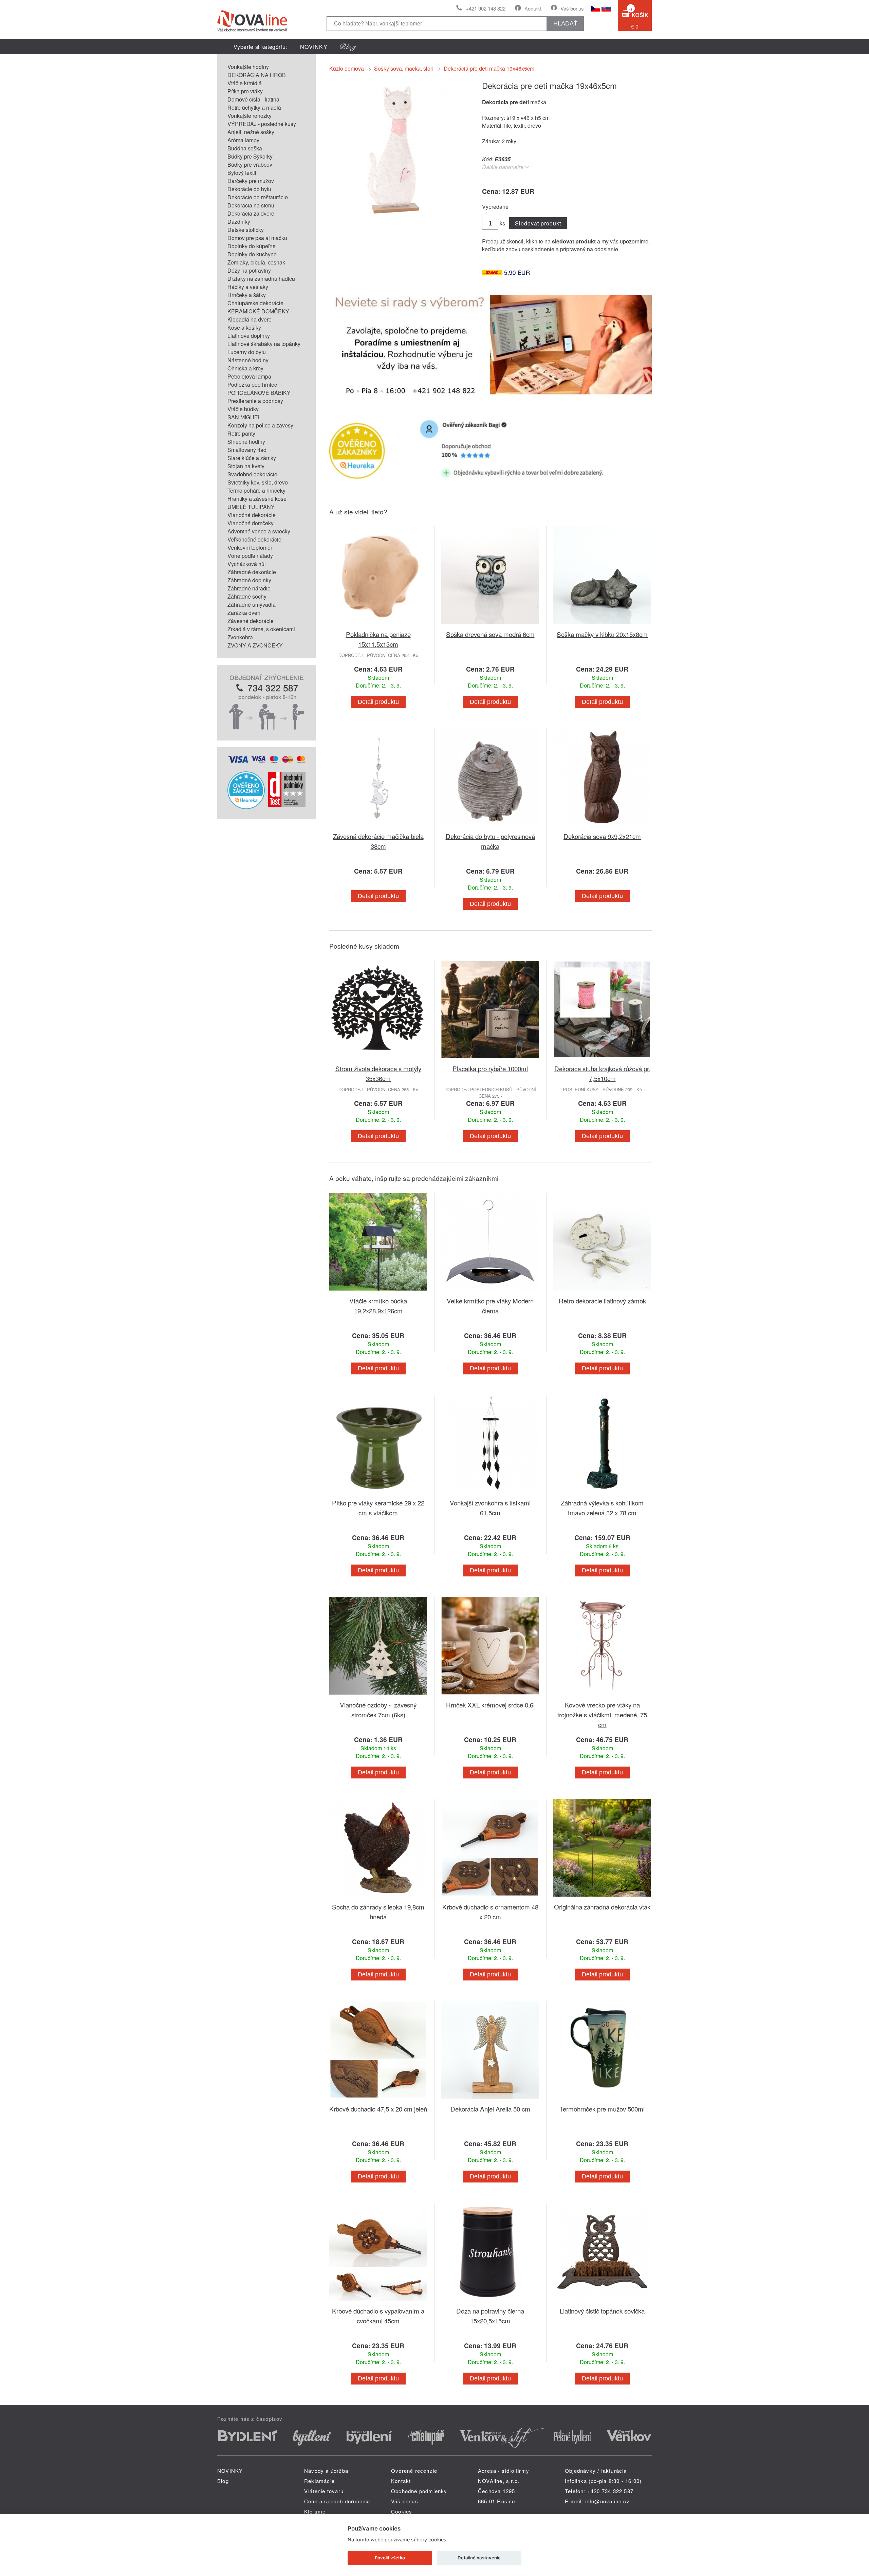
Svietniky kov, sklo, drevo (258, 482)
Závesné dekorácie (251, 621)
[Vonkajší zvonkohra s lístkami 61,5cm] (490, 1494)
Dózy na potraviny (249, 270)
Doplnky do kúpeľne (252, 246)
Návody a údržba (326, 2471)
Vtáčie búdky (243, 409)
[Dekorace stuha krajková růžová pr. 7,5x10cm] (602, 1059)
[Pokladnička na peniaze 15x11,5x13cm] (378, 625)
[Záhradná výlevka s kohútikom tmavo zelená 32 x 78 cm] (602, 1494)
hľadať (565, 23)
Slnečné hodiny (246, 442)
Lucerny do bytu (247, 352)
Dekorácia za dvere (251, 213)
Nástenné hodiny (248, 360)
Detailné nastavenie (479, 2558)
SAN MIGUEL (244, 417)
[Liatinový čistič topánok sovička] (602, 2302)
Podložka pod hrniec (252, 385)
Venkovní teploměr (250, 547)
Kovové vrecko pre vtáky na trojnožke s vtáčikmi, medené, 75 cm (602, 1714)
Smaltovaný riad (247, 450)
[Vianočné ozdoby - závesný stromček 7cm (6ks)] (378, 1696)
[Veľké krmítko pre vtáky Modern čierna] (490, 1292)
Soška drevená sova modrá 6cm (490, 634)
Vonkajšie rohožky (249, 116)
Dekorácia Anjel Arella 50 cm (490, 2109)
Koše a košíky (244, 327)
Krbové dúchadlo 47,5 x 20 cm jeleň (378, 2109)
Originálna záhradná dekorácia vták (602, 1907)
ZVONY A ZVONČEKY (255, 645)
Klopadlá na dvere (249, 319)
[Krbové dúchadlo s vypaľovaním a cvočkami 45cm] (378, 2302)
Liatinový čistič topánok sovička (602, 2311)
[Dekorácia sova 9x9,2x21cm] (602, 827)
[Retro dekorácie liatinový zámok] (602, 1292)
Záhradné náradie (249, 588)
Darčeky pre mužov (251, 181)
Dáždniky (239, 222)
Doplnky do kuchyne (252, 254)
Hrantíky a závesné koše (257, 499)
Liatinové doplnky (249, 336)
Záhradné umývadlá (252, 605)
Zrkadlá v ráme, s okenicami (261, 629)
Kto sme (315, 2511)
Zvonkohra (240, 637)
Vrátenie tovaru (324, 2491)
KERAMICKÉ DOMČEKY (258, 311)
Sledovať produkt (538, 223)
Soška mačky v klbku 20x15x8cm (602, 634)
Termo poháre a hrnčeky (256, 490)
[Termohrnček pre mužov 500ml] (602, 2100)
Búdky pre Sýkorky (250, 156)
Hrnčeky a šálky (247, 295)
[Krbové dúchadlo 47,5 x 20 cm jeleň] (378, 2100)
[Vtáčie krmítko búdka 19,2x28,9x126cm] (378, 1292)
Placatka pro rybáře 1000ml (490, 1068)
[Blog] (348, 47)
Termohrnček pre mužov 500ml (602, 2109)
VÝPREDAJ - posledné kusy (262, 124)
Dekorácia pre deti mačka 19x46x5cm (489, 68)
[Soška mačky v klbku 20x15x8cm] (602, 625)
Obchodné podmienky (419, 2491)
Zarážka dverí (244, 613)
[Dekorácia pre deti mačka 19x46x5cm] (397, 213)
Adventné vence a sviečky (259, 531)
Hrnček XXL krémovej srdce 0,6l (490, 1705)
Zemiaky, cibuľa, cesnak (256, 262)
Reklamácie (319, 2481)
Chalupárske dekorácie (255, 303)
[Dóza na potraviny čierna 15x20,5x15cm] (490, 2302)
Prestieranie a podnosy (255, 401)
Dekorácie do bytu (249, 189)
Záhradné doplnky (249, 580)
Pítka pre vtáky (245, 91)
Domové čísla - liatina (253, 99)
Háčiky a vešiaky (248, 287)
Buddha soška (245, 148)
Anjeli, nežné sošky (251, 132)
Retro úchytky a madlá (254, 107)
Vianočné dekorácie (252, 515)
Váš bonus (572, 8)
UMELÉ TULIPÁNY (251, 507)
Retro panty (241, 433)
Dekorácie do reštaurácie (258, 197)
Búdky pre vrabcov (250, 165)
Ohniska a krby (245, 368)
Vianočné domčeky (251, 523)
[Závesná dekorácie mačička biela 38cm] (378, 827)
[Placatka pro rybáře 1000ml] (490, 1059)
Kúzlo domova (347, 68)
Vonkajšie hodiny (248, 67)
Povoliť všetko (390, 2558)
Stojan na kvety (246, 466)
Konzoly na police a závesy (260, 425)
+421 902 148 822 (486, 8)
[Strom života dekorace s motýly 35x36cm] (378, 1059)
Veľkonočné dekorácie (254, 539)
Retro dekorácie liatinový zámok (602, 1301)
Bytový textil (242, 173)
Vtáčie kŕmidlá (245, 83)
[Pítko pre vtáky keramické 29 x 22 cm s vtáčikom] (378, 1494)
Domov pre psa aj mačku (257, 238)
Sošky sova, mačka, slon (404, 68)
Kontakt (533, 8)
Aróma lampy (243, 140)
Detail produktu (378, 702)
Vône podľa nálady (250, 556)
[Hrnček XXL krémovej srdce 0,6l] (490, 1696)
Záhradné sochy (247, 596)
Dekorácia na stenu (251, 205)
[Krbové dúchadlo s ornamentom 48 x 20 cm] (490, 1898)
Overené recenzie (414, 2471)
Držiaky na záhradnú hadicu (261, 279)
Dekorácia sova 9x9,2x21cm (602, 836)
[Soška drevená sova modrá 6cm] (490, 625)
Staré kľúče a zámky (252, 458)
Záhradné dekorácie (252, 572)
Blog (223, 2481)
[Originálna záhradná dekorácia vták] (602, 1898)
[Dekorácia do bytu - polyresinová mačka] (490, 827)
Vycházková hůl (247, 564)
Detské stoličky (246, 230)
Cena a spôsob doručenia (337, 2501)
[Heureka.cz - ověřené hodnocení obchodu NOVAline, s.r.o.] (246, 807)
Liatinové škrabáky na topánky (264, 344)
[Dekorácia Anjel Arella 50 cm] (490, 2100)
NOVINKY (314, 47)
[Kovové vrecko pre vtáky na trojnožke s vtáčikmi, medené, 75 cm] (602, 1696)
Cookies (402, 2511)
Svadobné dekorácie (252, 474)
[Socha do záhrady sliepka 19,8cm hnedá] (378, 1898)
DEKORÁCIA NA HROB (257, 75)
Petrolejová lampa (249, 376)
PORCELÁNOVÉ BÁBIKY (259, 393)
